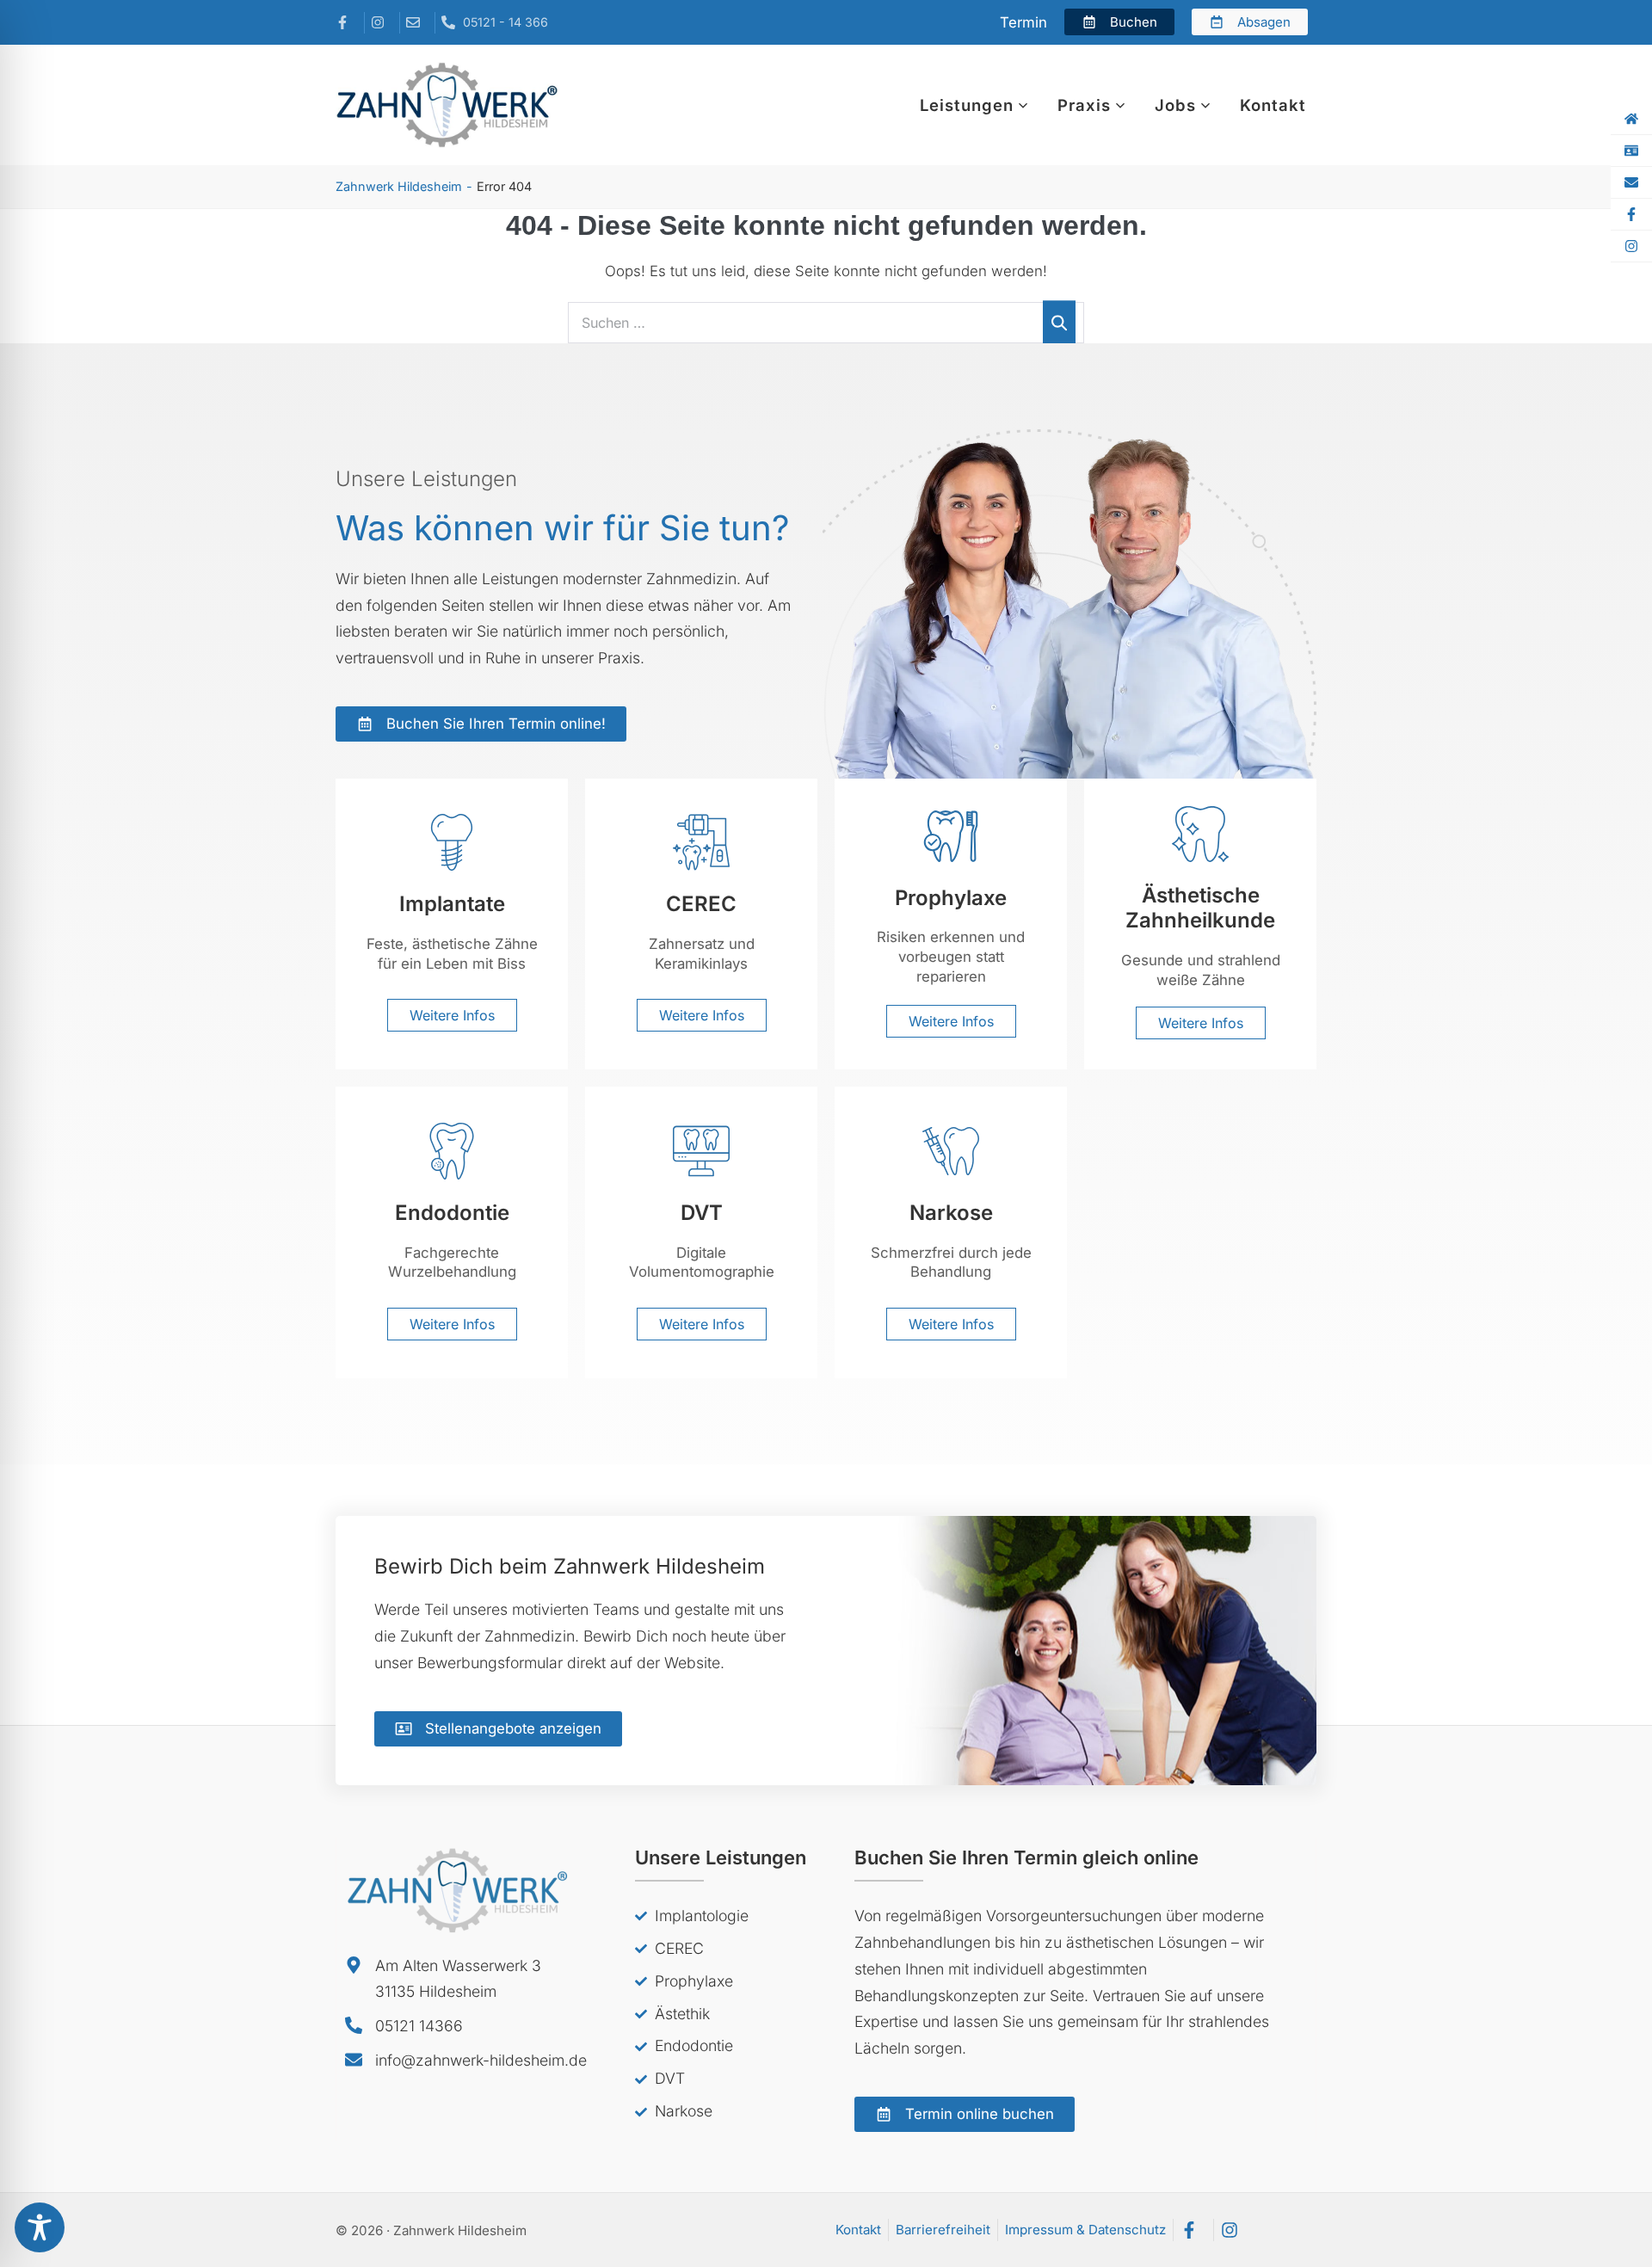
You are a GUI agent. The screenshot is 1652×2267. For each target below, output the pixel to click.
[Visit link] (452, 923)
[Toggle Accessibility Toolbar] (40, 2227)
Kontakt (1273, 105)
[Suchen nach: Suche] (826, 323)
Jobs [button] (1175, 105)
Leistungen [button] (967, 105)
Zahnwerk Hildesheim (399, 186)
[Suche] (1059, 322)
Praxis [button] (1084, 105)
